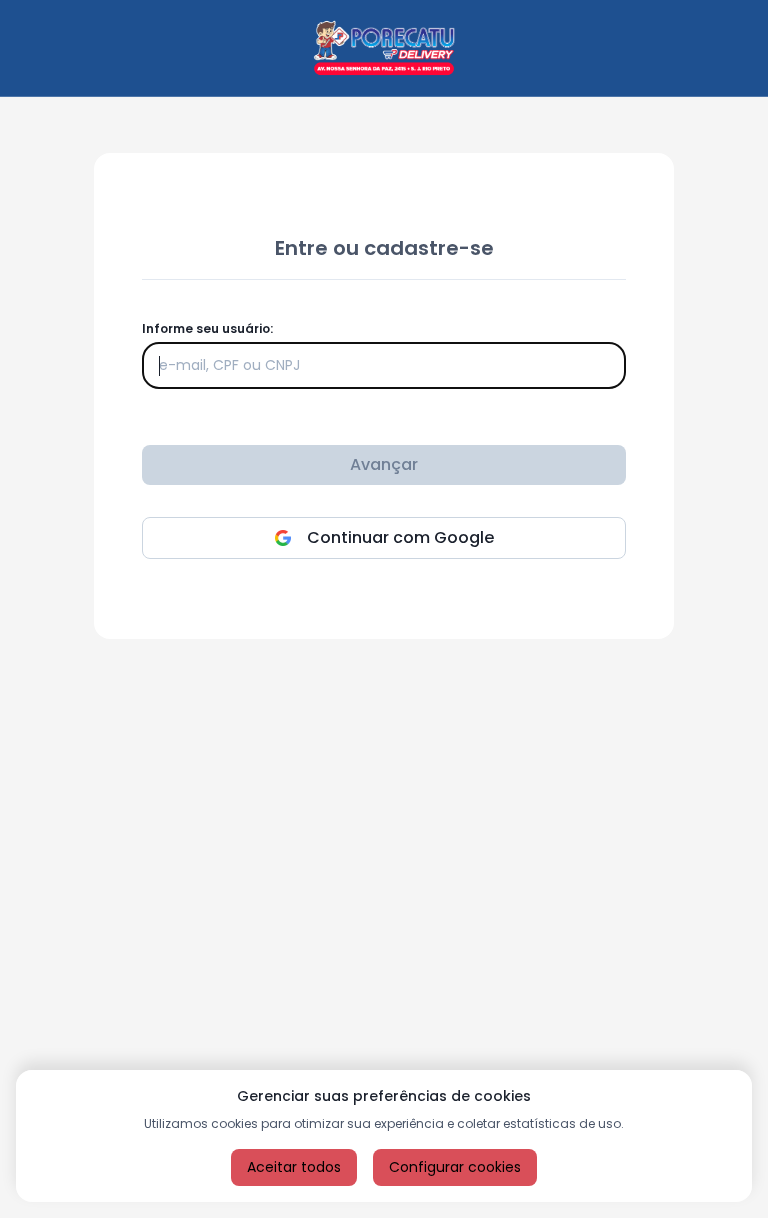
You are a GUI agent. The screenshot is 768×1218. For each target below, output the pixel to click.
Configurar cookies (455, 1167)
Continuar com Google (400, 537)
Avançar (384, 464)
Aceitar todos (294, 1167)
